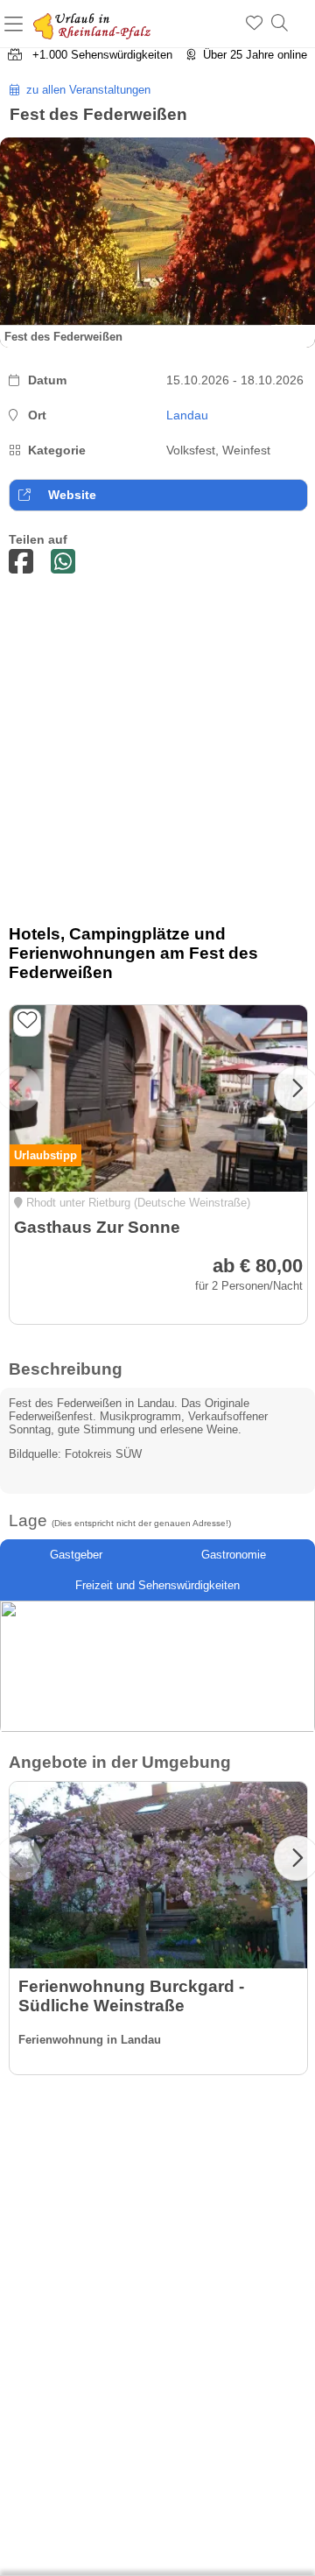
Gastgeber (76, 1555)
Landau (187, 415)
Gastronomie (234, 1555)
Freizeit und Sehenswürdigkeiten (157, 1585)
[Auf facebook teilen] (21, 563)
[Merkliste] (254, 24)
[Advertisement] (157, 754)
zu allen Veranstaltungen (85, 90)
